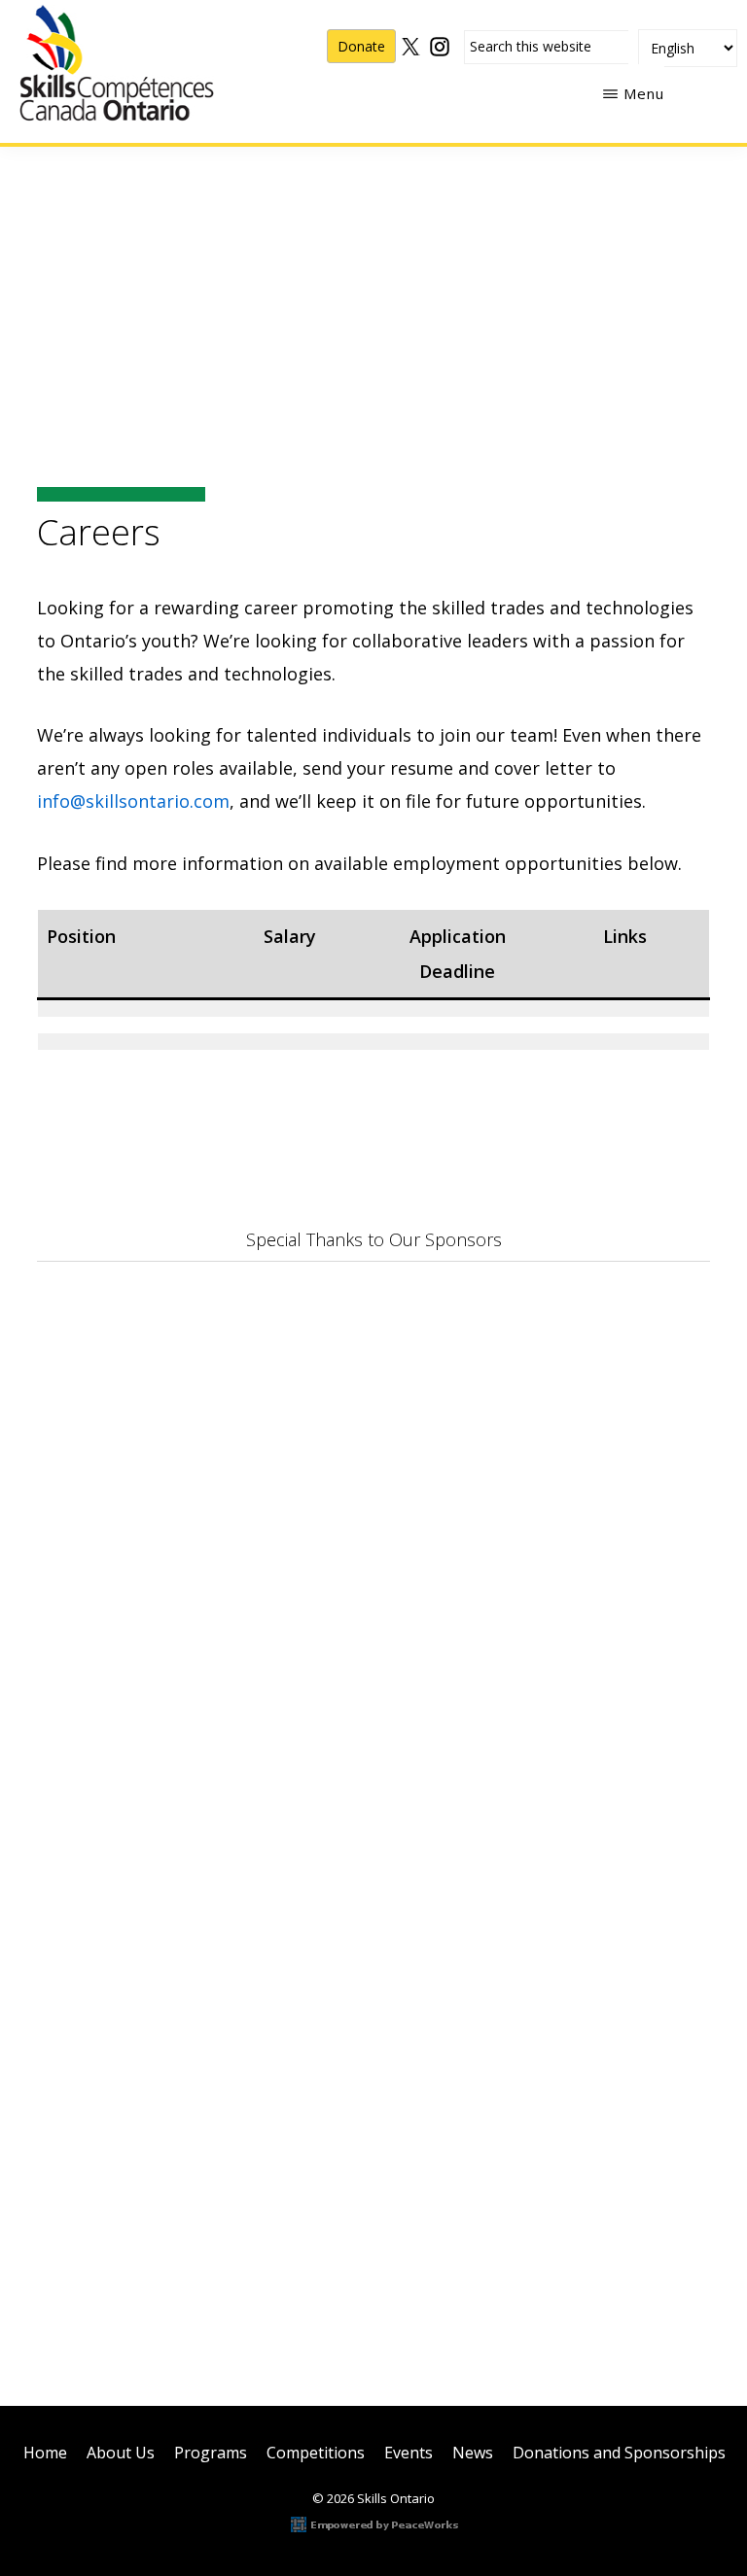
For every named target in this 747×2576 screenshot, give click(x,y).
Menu (644, 93)
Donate (361, 46)
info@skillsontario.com (133, 801)
